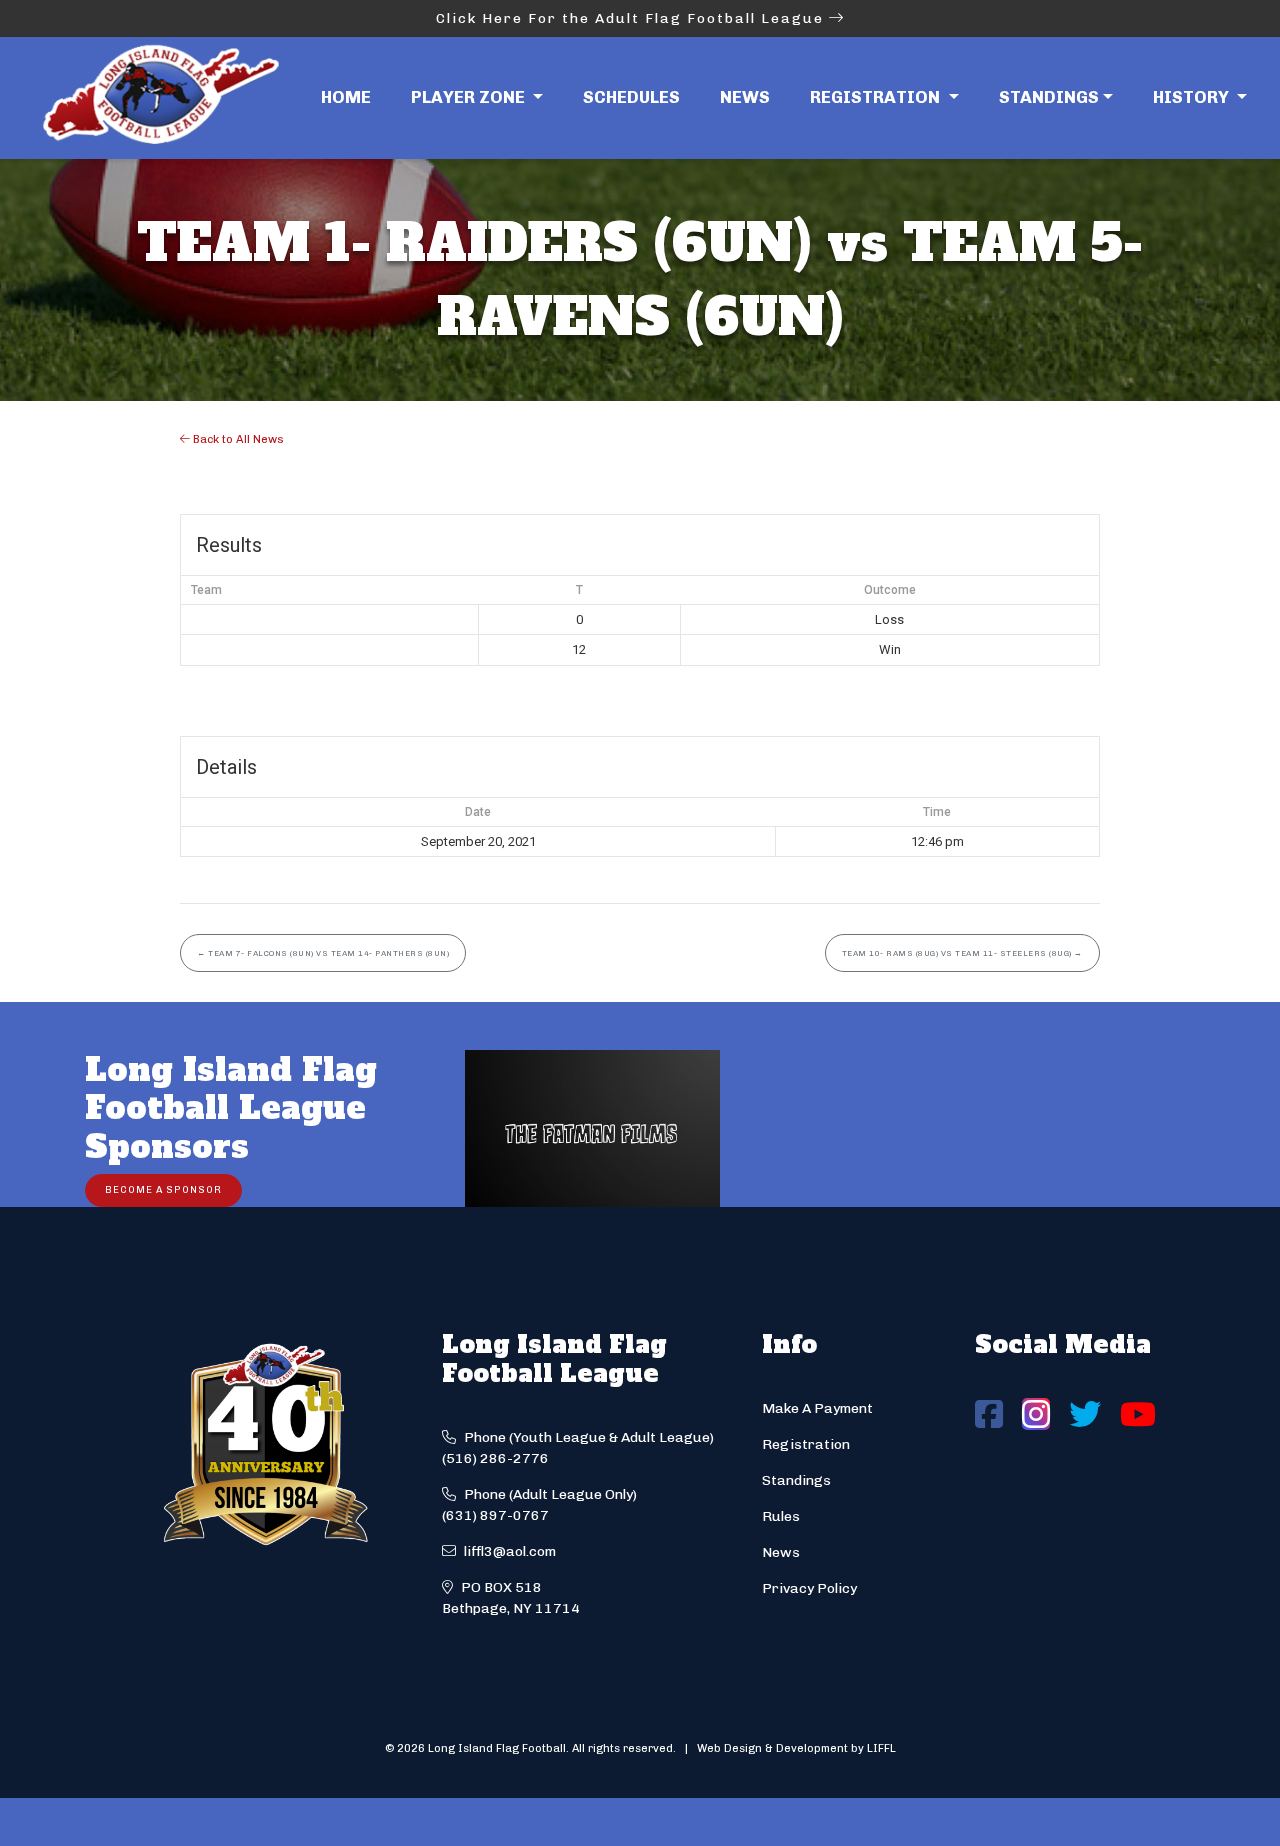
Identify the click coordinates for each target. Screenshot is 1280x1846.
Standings (1049, 97)
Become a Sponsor (163, 1189)
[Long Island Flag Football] (160, 98)
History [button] (1193, 97)
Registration (806, 1444)
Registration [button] (877, 97)
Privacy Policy (809, 1588)
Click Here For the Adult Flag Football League (632, 18)
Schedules (631, 97)
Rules (781, 1516)
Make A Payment (817, 1408)
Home (346, 97)
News (745, 97)
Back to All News (237, 439)
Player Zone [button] (470, 97)
